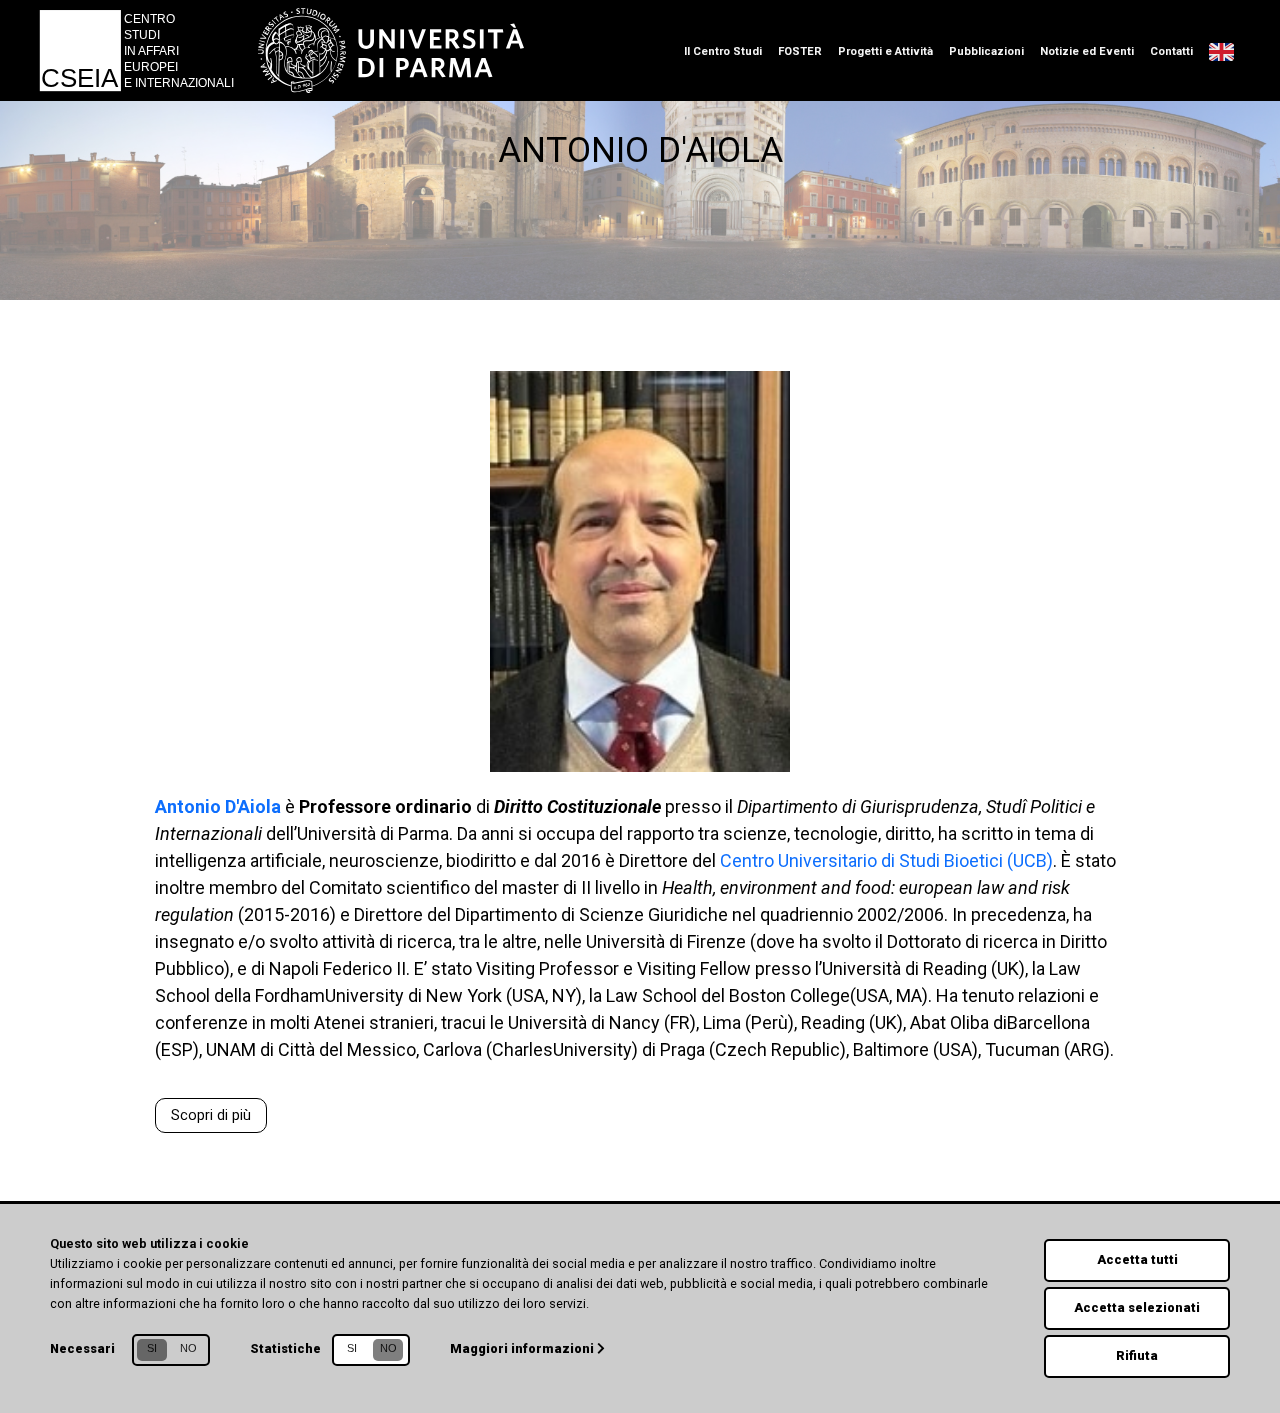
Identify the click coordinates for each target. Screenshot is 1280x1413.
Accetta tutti (1137, 1259)
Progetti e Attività (885, 51)
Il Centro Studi (723, 51)
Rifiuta (1137, 1355)
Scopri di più (211, 1115)
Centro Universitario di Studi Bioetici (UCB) (886, 860)
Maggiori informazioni (523, 1348)
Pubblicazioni (986, 51)
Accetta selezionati (1137, 1307)
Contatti (1171, 51)
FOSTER (800, 51)
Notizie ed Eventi (1087, 51)
